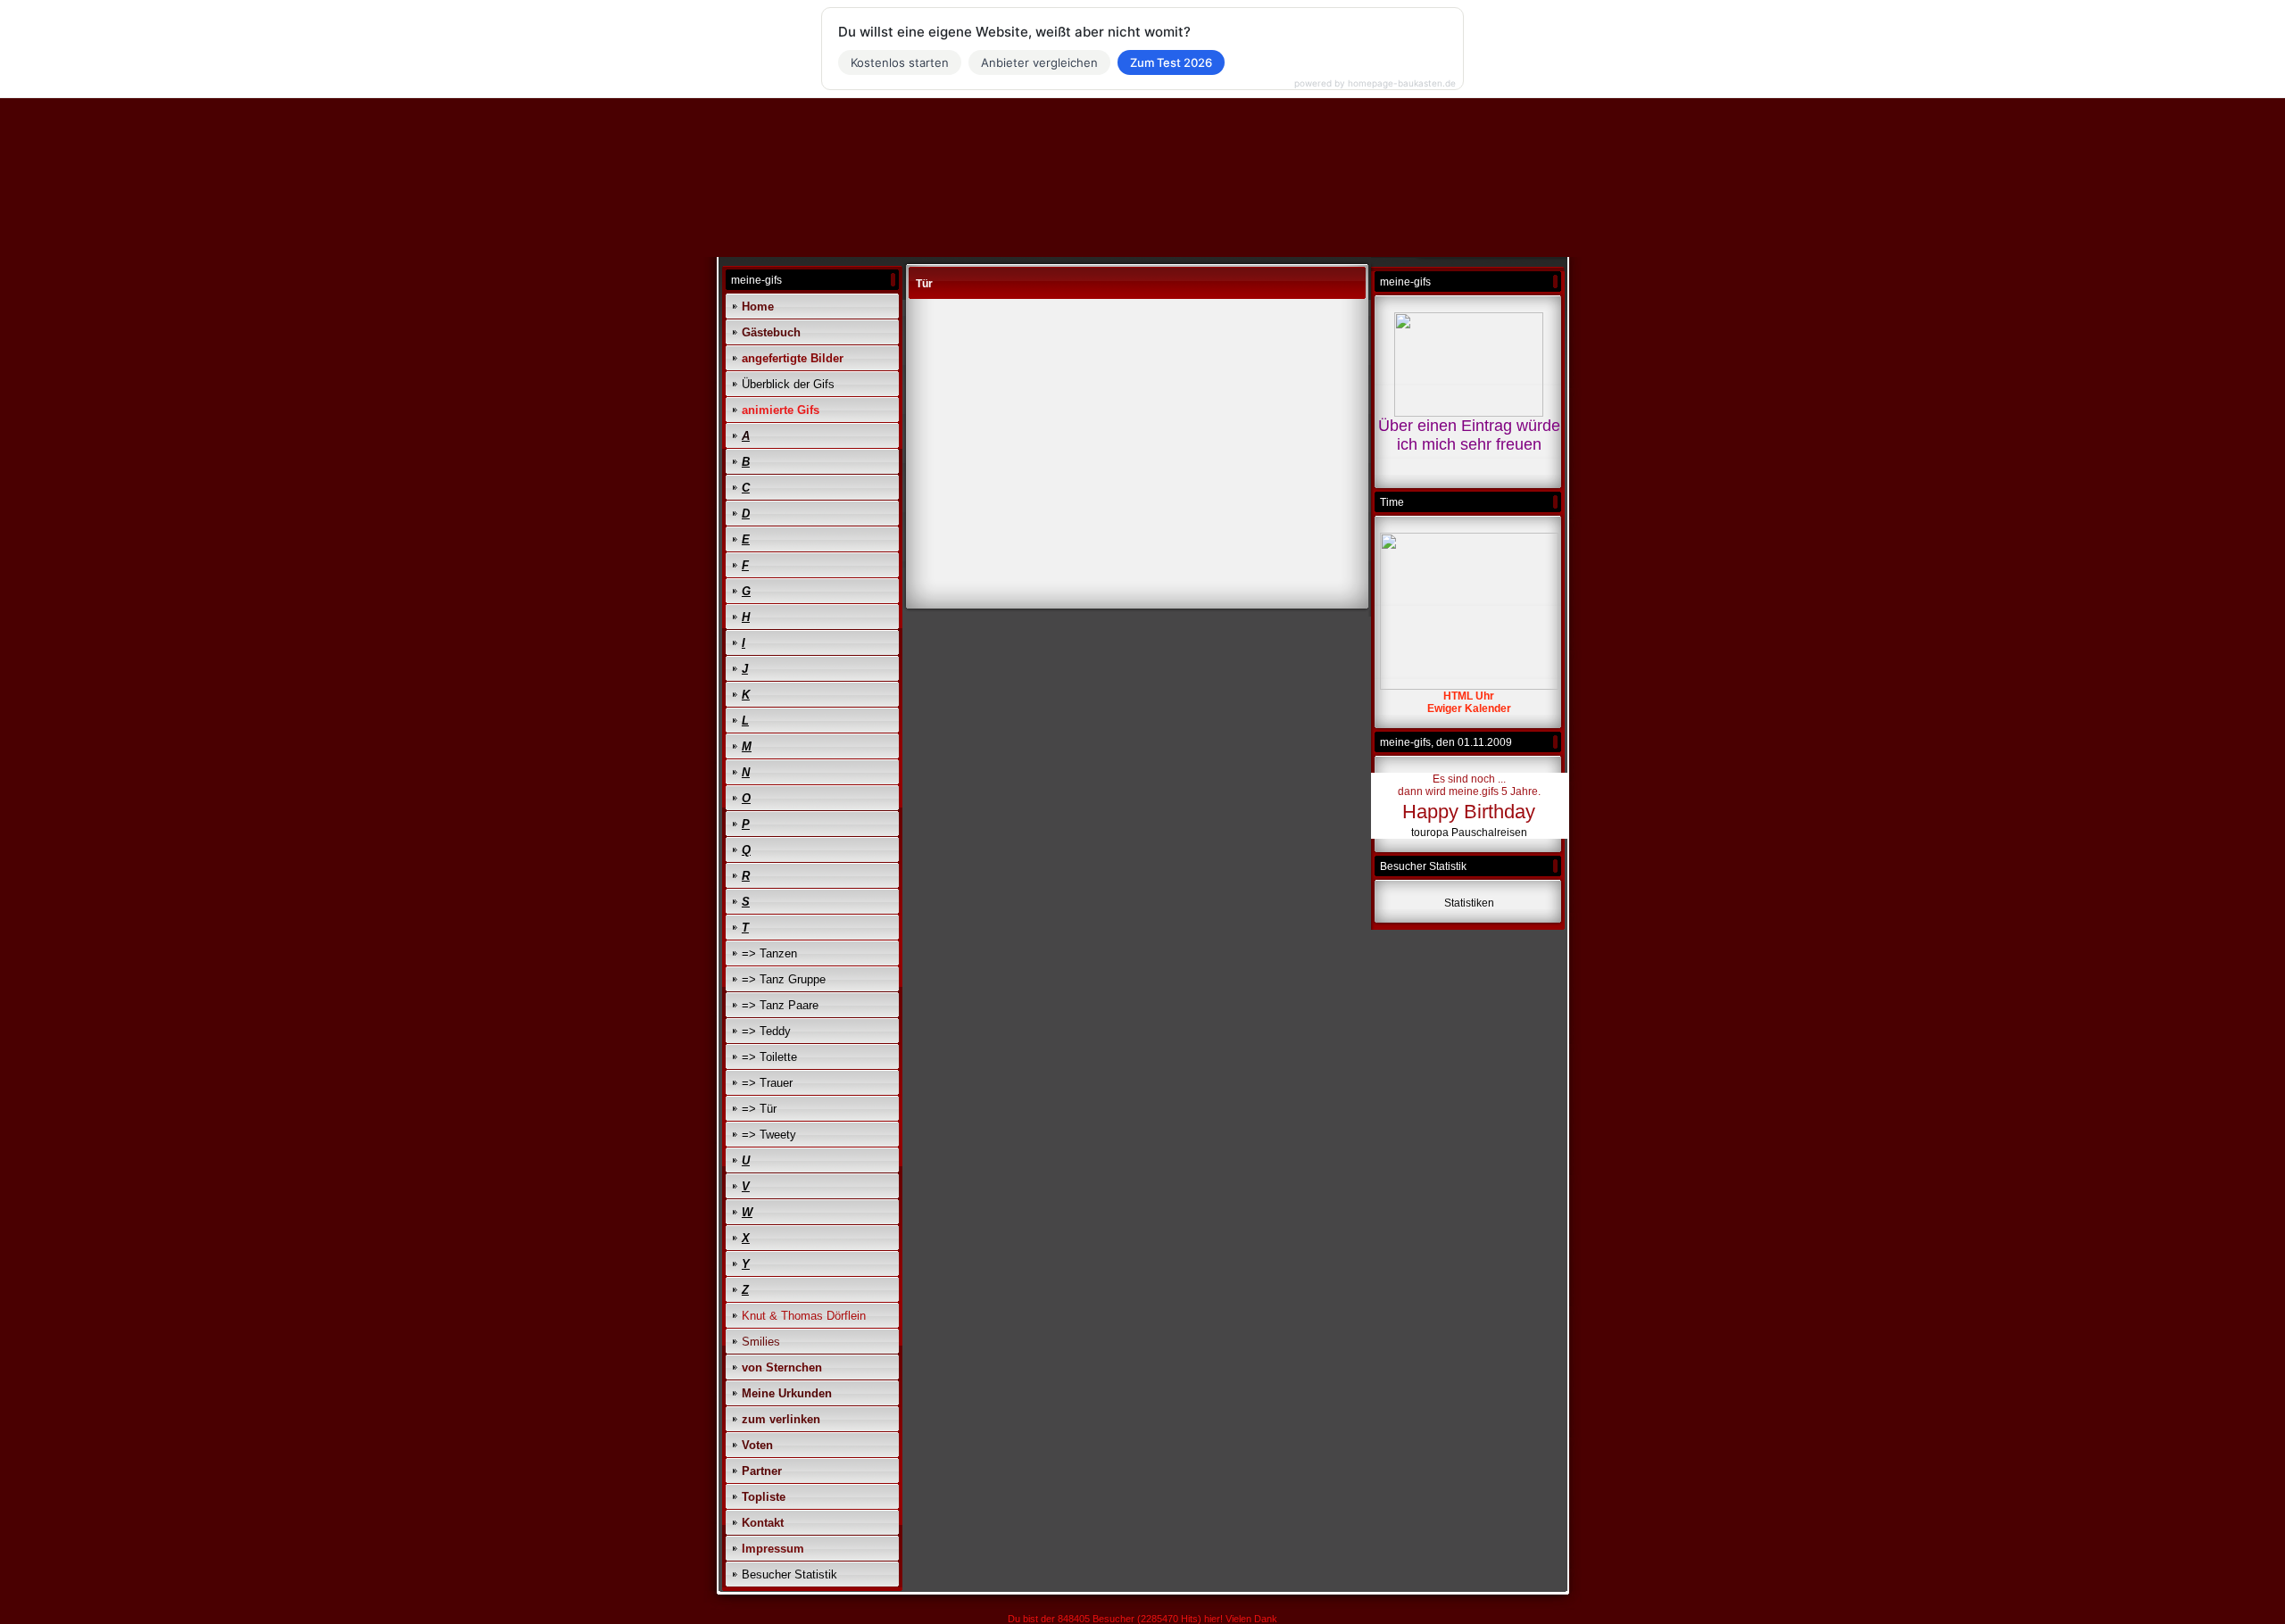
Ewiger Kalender (1469, 708)
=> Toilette (769, 1057)
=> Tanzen (769, 953)
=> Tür (759, 1109)
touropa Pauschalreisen (1469, 833)
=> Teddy (766, 1031)
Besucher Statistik (789, 1574)
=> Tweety (769, 1135)
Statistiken (1469, 903)
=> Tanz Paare (780, 1005)
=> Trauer (767, 1083)
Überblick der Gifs (788, 384)
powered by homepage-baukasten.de (1375, 83)
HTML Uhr (1469, 696)
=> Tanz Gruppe (784, 979)
